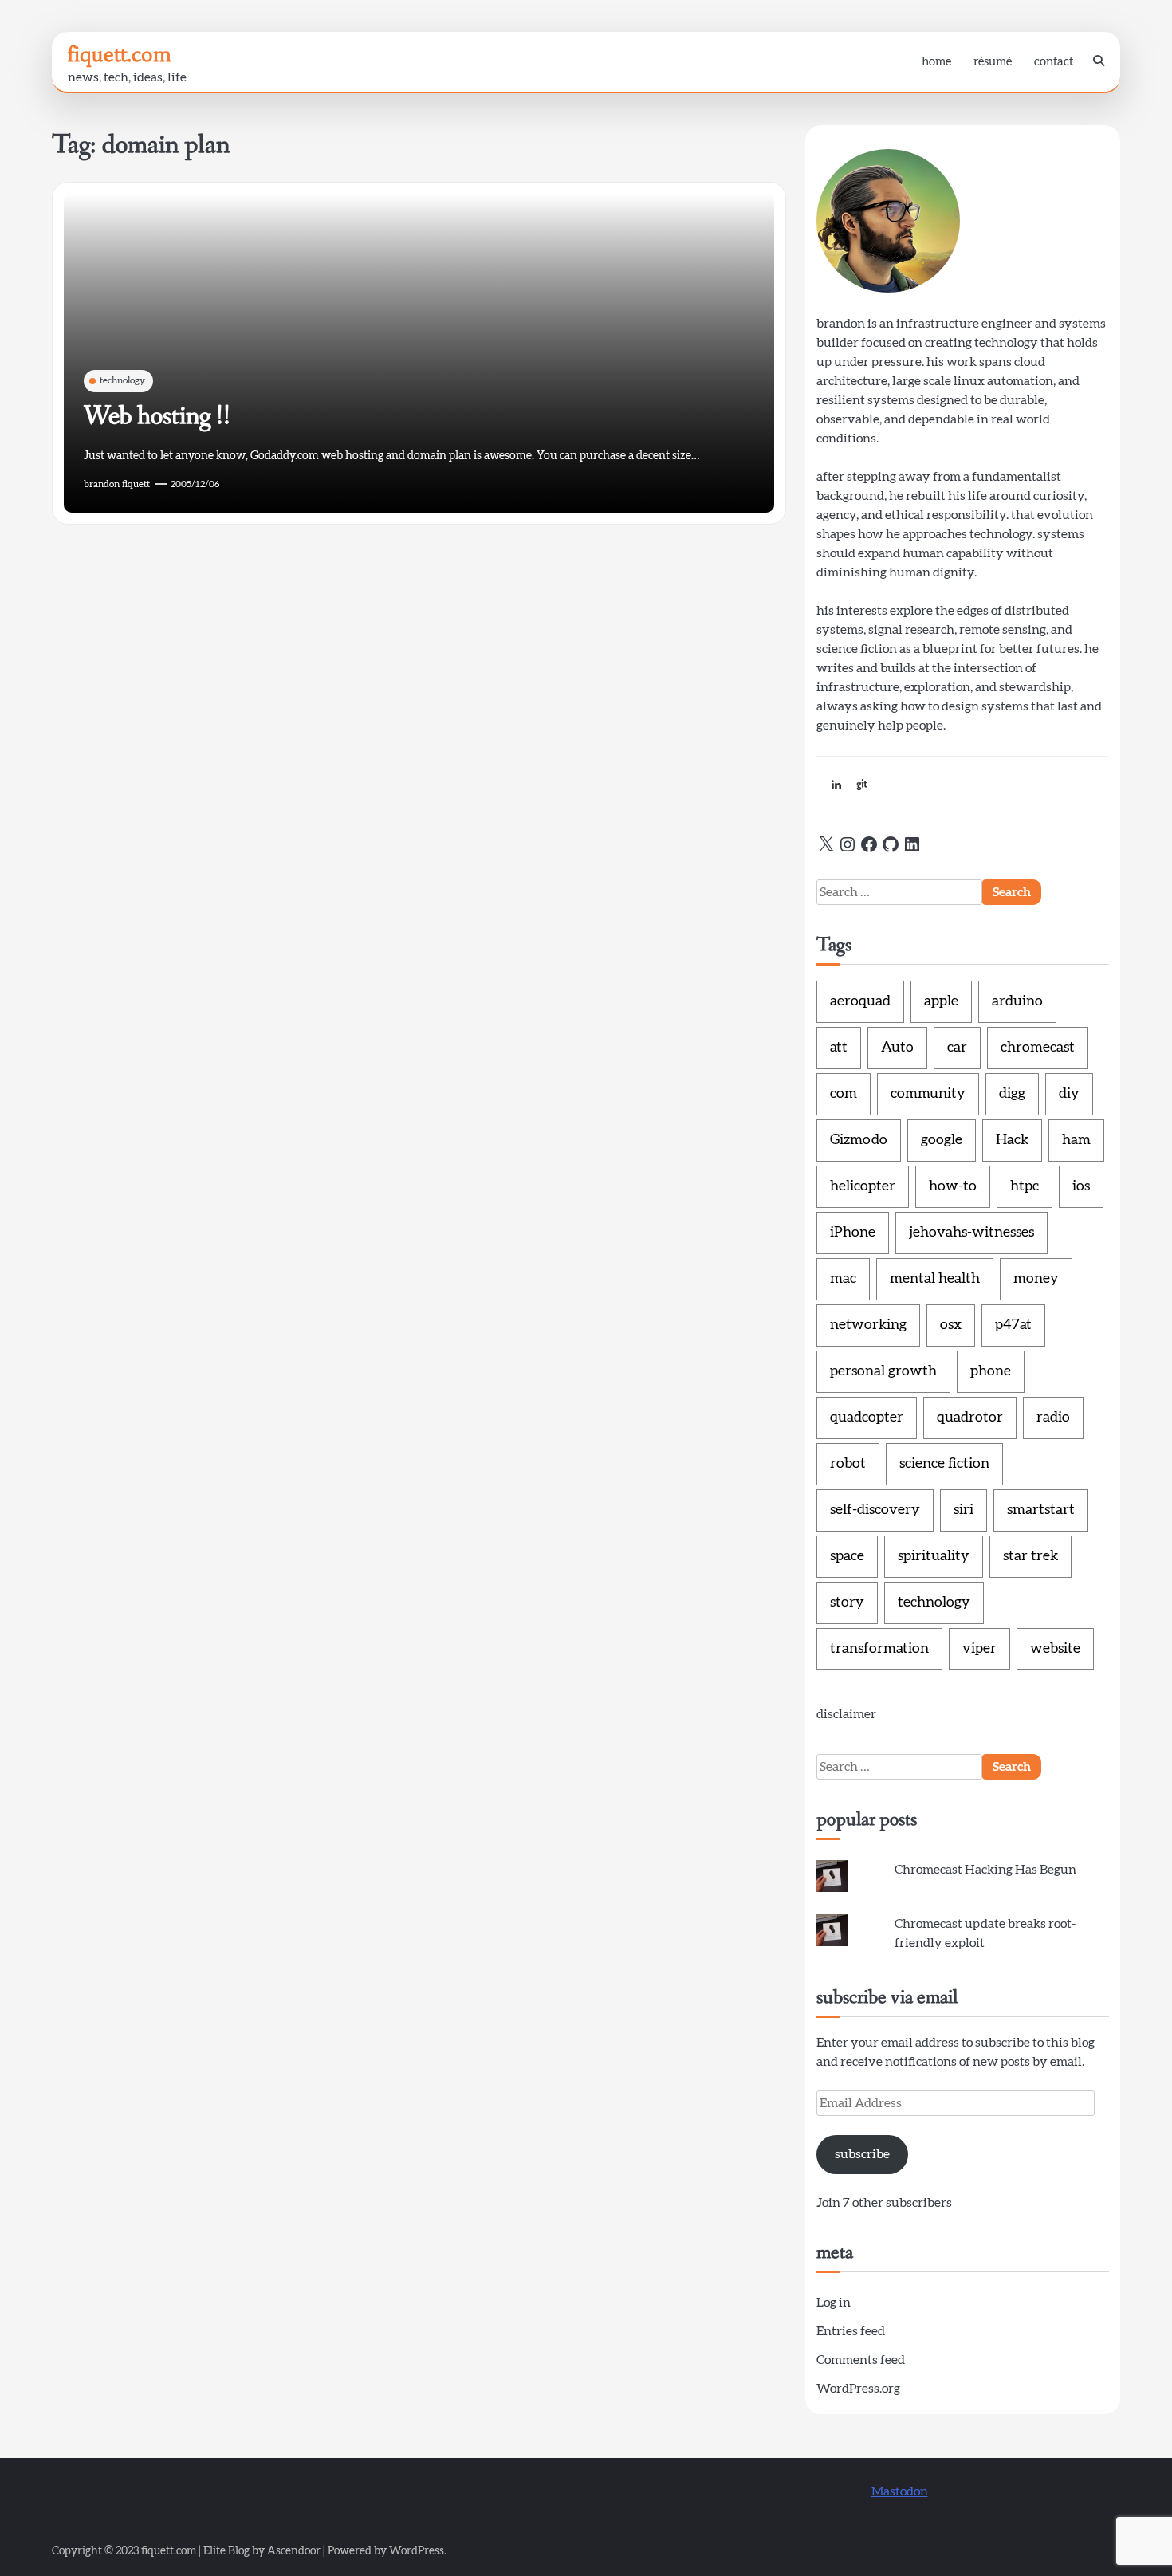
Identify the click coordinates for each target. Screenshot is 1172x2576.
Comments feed (861, 2360)
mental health (935, 1279)
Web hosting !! (157, 416)
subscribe (862, 2154)
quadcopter (867, 1418)
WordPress (417, 2551)
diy (1069, 1094)
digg (1012, 1094)
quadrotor (970, 1418)
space (847, 1556)
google (942, 1140)
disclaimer (846, 1714)
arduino (1017, 1001)
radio (1053, 1418)
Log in (834, 2303)
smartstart (1041, 1510)
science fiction (944, 1464)
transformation (879, 1649)
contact (1054, 62)
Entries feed (851, 2331)
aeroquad (860, 1001)
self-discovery (875, 1510)
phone (991, 1371)
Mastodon (900, 2491)
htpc (1025, 1186)
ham (1076, 1140)
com (844, 1094)
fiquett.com (120, 54)
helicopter (863, 1186)
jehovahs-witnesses (971, 1233)
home (936, 62)
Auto (897, 1048)
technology (122, 380)
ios (1081, 1186)
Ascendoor (294, 2551)
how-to (953, 1186)
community (928, 1094)
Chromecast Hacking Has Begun (985, 1870)
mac (843, 1279)
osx (951, 1325)
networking (868, 1325)
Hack (1012, 1140)
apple (941, 1001)
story (847, 1603)
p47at (1013, 1325)
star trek (1030, 1556)
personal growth (883, 1371)
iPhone (853, 1233)
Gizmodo (859, 1140)
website (1055, 1649)
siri (964, 1510)
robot (848, 1464)
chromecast (1038, 1048)
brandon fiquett (117, 484)
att (839, 1048)
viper (979, 1649)
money (1036, 1279)
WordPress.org (858, 2389)
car (957, 1048)
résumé (993, 62)
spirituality (934, 1556)
